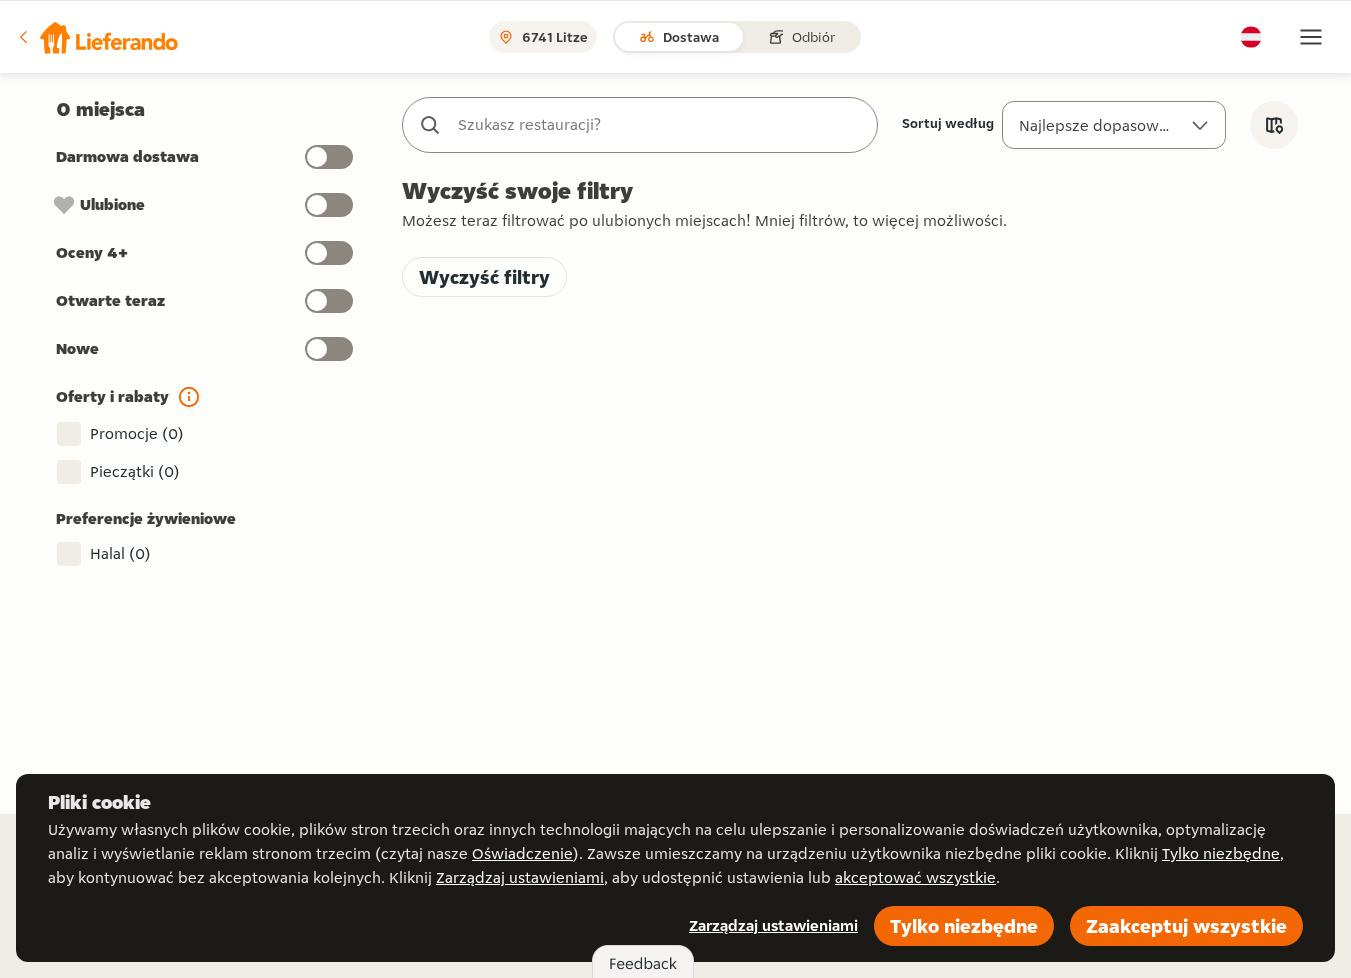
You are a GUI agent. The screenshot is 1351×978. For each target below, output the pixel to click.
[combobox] (660, 125)
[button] (97, 37)
